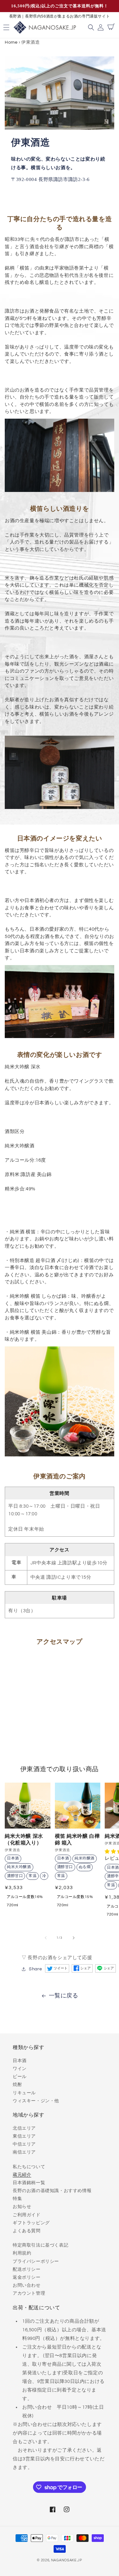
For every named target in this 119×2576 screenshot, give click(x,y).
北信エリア (24, 2128)
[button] (92, 27)
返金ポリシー (27, 2277)
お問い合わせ (27, 2285)
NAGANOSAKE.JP (67, 2560)
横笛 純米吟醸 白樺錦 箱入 (77, 1839)
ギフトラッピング (31, 2223)
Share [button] (35, 1969)
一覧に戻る (64, 1996)
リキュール (24, 2093)
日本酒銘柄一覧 (29, 2183)
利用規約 (22, 2253)
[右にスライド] (74, 1938)
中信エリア (24, 2144)
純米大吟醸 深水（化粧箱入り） (24, 1839)
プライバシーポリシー (36, 2262)
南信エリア (24, 2152)
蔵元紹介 (22, 2175)
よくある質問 (27, 2231)
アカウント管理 (29, 2293)
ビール (20, 2077)
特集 (17, 2199)
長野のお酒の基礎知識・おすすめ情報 (52, 2191)
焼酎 (17, 2085)
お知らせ (22, 2207)
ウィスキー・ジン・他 (36, 2101)
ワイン (20, 2069)
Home (11, 42)
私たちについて (29, 2167)
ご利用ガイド (27, 2215)
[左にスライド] (46, 1938)
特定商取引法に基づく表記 (40, 2245)
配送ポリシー (27, 2269)
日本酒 (20, 2061)
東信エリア (24, 2136)
